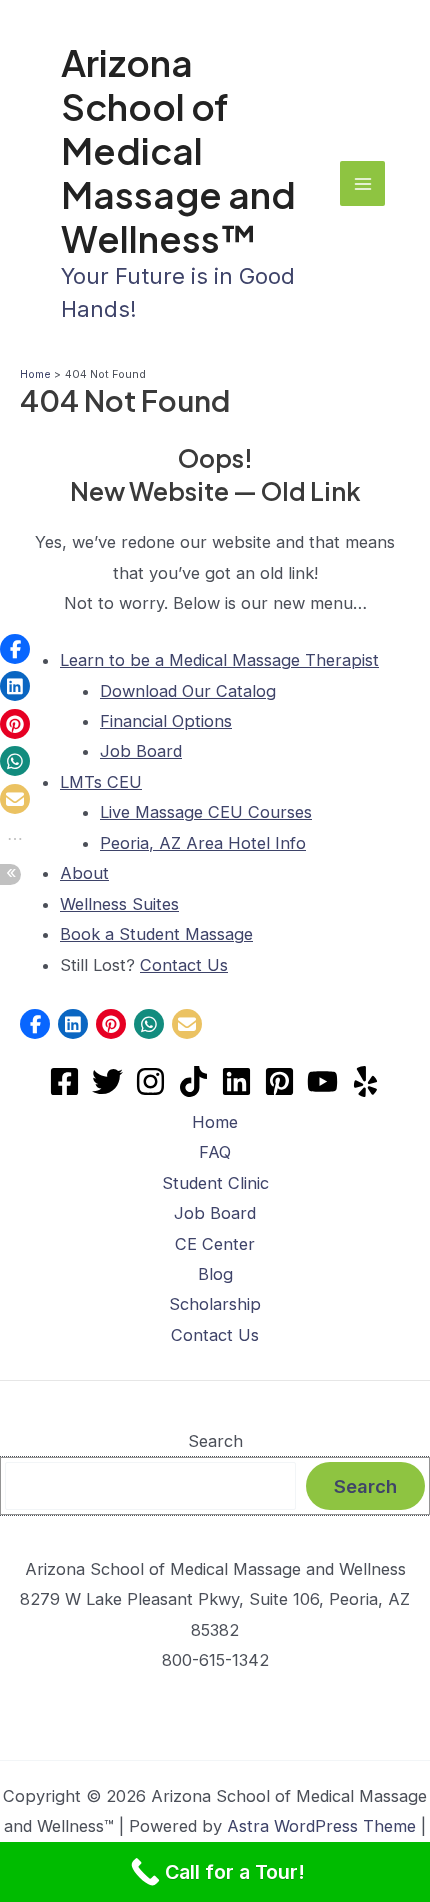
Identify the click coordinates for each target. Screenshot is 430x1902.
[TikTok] (193, 1081)
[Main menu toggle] (362, 183)
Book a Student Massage (156, 934)
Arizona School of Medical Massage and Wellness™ (178, 149)
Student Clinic (215, 1183)
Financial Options (166, 721)
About (84, 873)
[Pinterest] (279, 1081)
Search (215, 1441)
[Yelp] (365, 1081)
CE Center (215, 1244)
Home (215, 1122)
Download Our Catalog (188, 691)
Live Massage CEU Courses (206, 812)
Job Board (141, 751)
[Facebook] (64, 1081)
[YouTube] (322, 1081)
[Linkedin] (236, 1081)
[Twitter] (107, 1081)
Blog (215, 1274)
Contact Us (184, 965)
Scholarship (215, 1304)
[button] (35, 1024)
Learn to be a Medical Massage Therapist (219, 660)
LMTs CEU (101, 782)
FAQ (215, 1152)
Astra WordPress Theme (321, 1826)
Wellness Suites (119, 904)
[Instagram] (150, 1081)
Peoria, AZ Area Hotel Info (203, 843)
